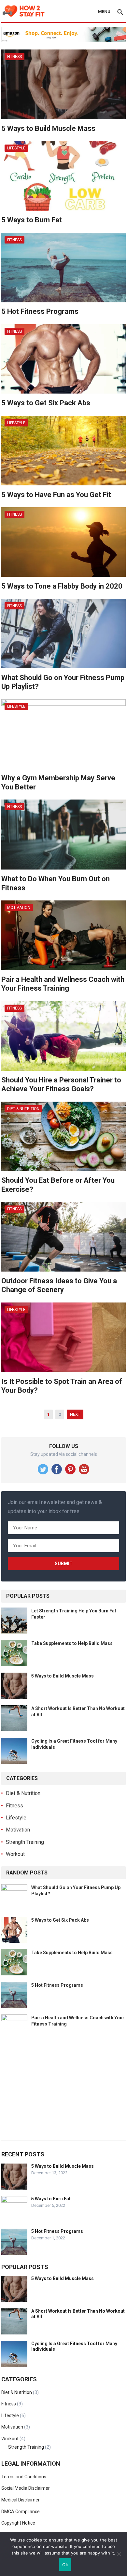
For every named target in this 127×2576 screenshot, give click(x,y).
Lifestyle (16, 148)
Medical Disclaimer (21, 2500)
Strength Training (25, 1842)
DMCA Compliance (21, 2512)
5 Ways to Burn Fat (32, 220)
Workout (15, 1854)
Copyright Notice (18, 2523)
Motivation (19, 908)
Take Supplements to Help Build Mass (72, 1643)
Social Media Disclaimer (26, 2488)
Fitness (14, 57)
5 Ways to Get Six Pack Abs (46, 403)
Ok (65, 2565)
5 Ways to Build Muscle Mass (48, 128)
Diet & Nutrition (23, 1109)
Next (75, 1414)
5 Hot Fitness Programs (40, 311)
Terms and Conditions (24, 2477)
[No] (119, 2554)
